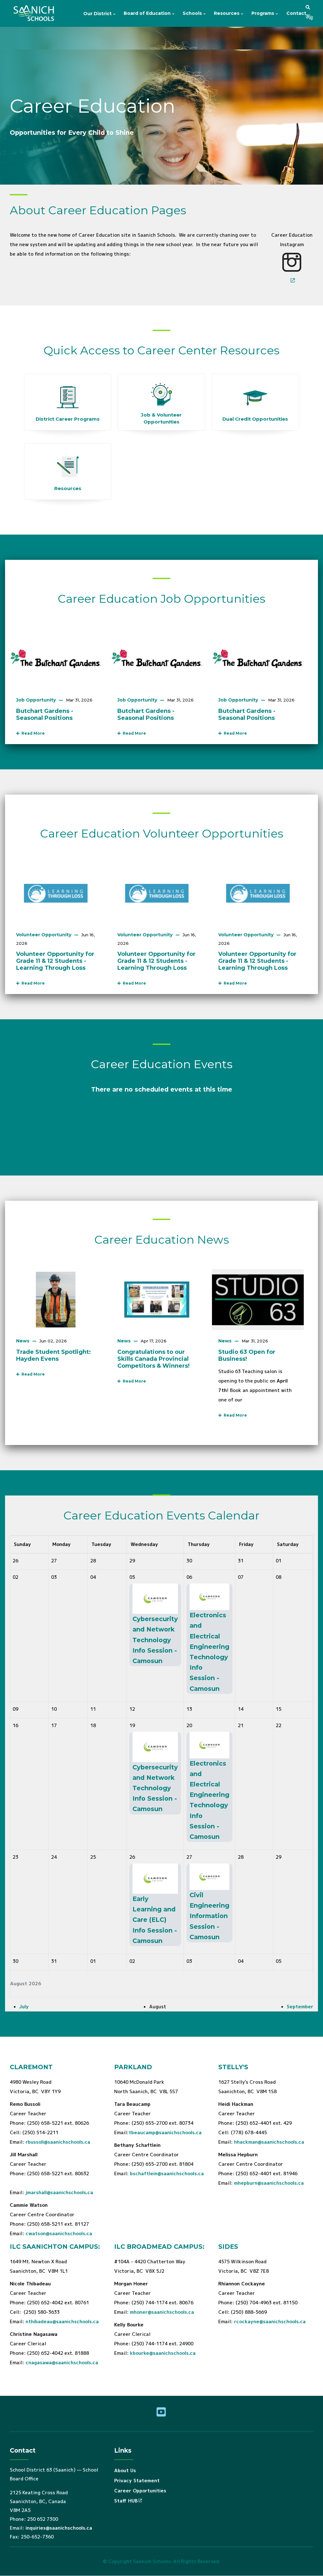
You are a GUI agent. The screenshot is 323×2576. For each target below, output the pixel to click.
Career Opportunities (140, 2491)
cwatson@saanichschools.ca (59, 2233)
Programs (263, 13)
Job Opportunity (36, 700)
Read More (32, 733)
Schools (193, 13)
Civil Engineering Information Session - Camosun (209, 1916)
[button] (308, 7)
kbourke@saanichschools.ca (163, 2353)
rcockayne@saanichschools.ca (270, 2321)
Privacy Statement (137, 2481)
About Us (125, 2470)
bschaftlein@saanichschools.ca (167, 2173)
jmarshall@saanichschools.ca (59, 2192)
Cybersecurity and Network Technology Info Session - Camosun (155, 1640)
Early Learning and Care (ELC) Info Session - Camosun (155, 1920)
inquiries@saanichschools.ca (59, 2528)
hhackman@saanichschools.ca (269, 2142)
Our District (98, 14)
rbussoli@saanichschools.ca (58, 2142)
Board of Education (148, 13)
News (23, 1341)
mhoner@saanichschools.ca (162, 2312)
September (300, 2007)
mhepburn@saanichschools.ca (269, 2183)
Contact (296, 13)
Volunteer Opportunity (44, 935)
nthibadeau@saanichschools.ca (62, 2321)
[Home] (35, 14)
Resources (227, 13)
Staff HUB (126, 2501)
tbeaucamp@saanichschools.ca (165, 2132)
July (24, 2007)
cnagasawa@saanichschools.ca (62, 2363)
